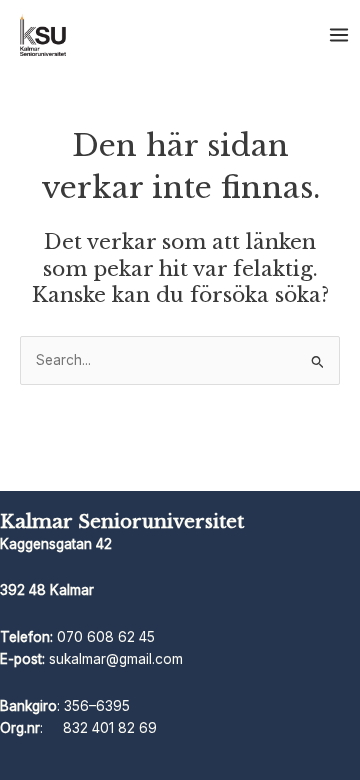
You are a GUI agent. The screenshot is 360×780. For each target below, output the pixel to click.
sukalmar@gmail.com (116, 659)
